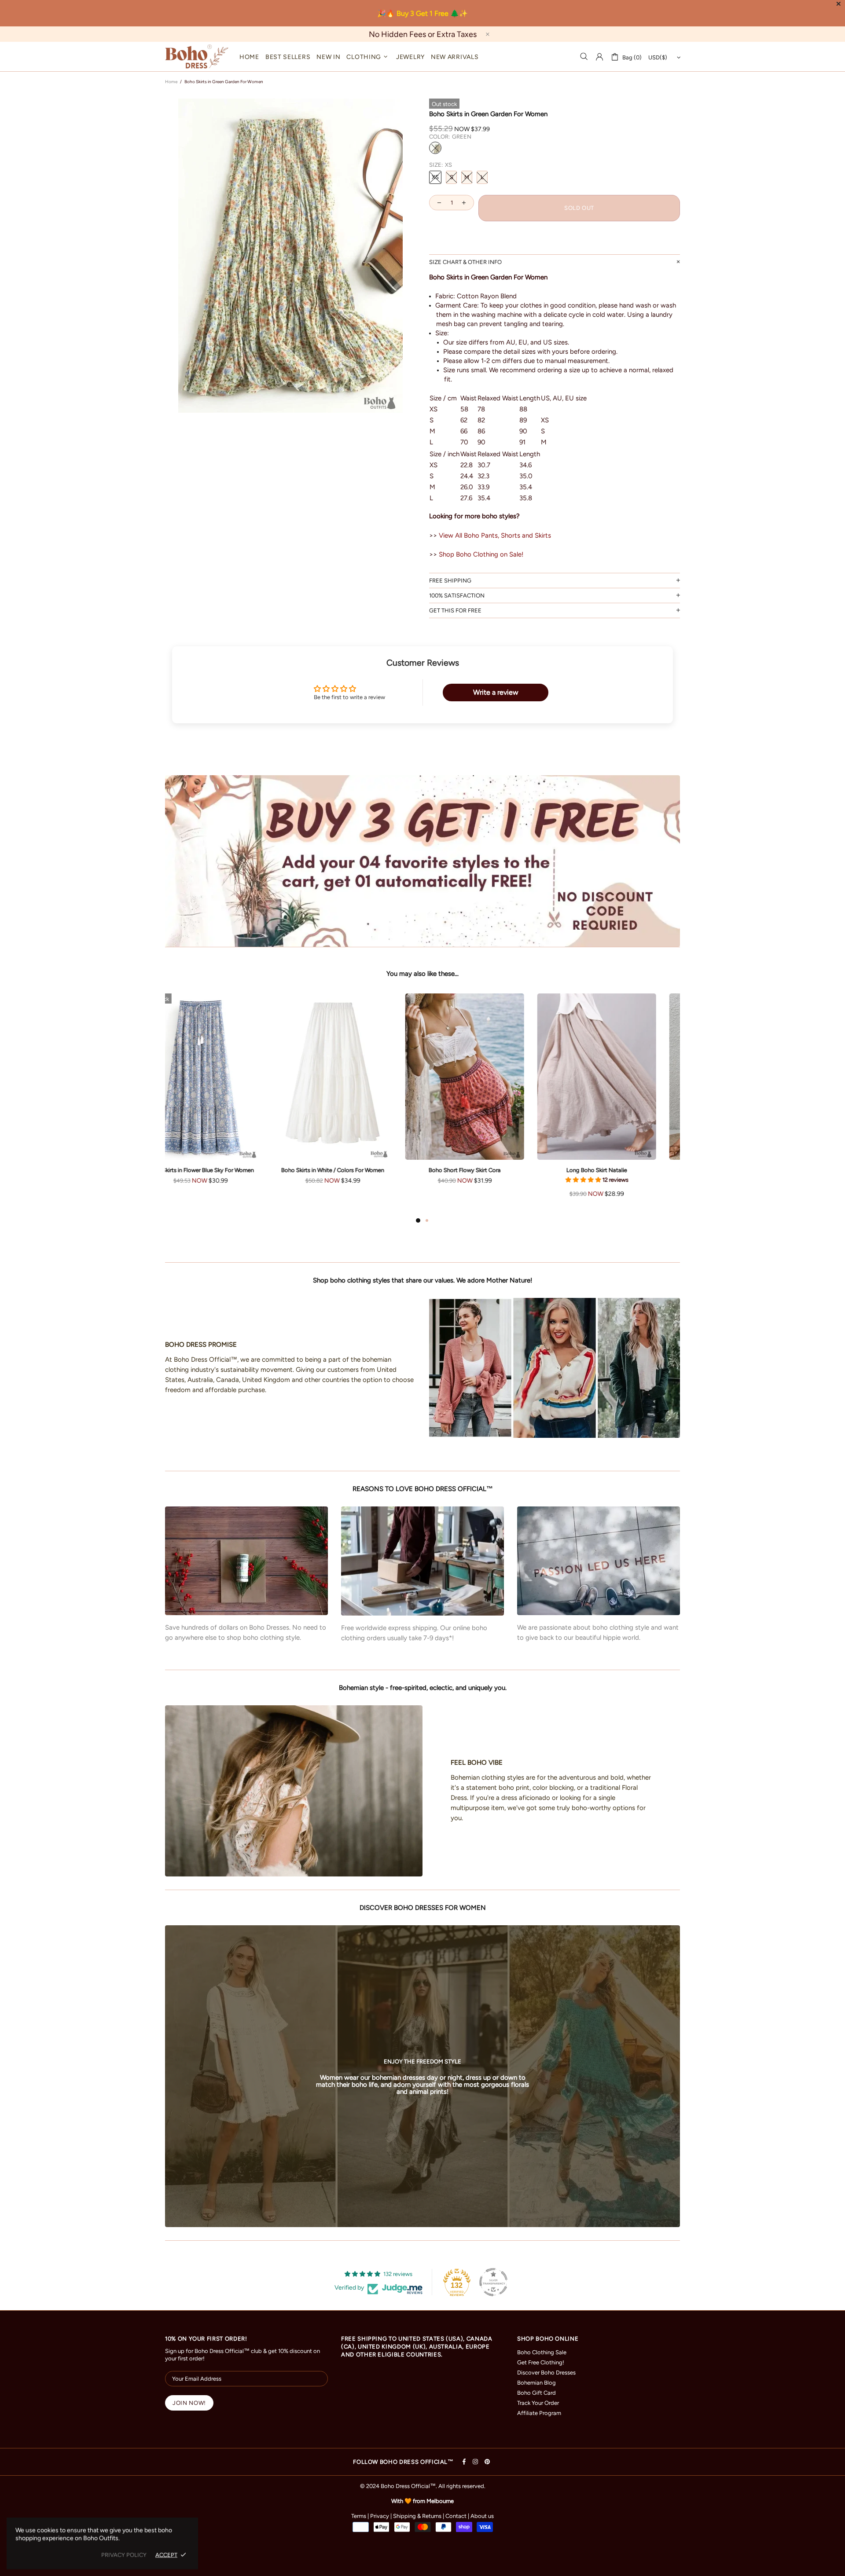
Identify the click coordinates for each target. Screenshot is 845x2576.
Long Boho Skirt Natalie (224, 1170)
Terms (359, 2516)
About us (482, 2516)
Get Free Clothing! (541, 2362)
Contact (456, 2516)
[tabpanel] (224, 1104)
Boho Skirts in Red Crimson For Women (489, 1170)
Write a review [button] (496, 692)
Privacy (380, 2516)
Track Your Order (538, 2403)
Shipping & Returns (417, 2516)
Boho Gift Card (536, 2393)
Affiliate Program (539, 2413)
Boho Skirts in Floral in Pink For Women (357, 1170)
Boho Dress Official (197, 57)
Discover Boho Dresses (546, 2373)
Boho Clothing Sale (542, 2352)
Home (171, 82)
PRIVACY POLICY (124, 2555)
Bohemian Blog (536, 2383)
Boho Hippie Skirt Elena (621, 1171)
